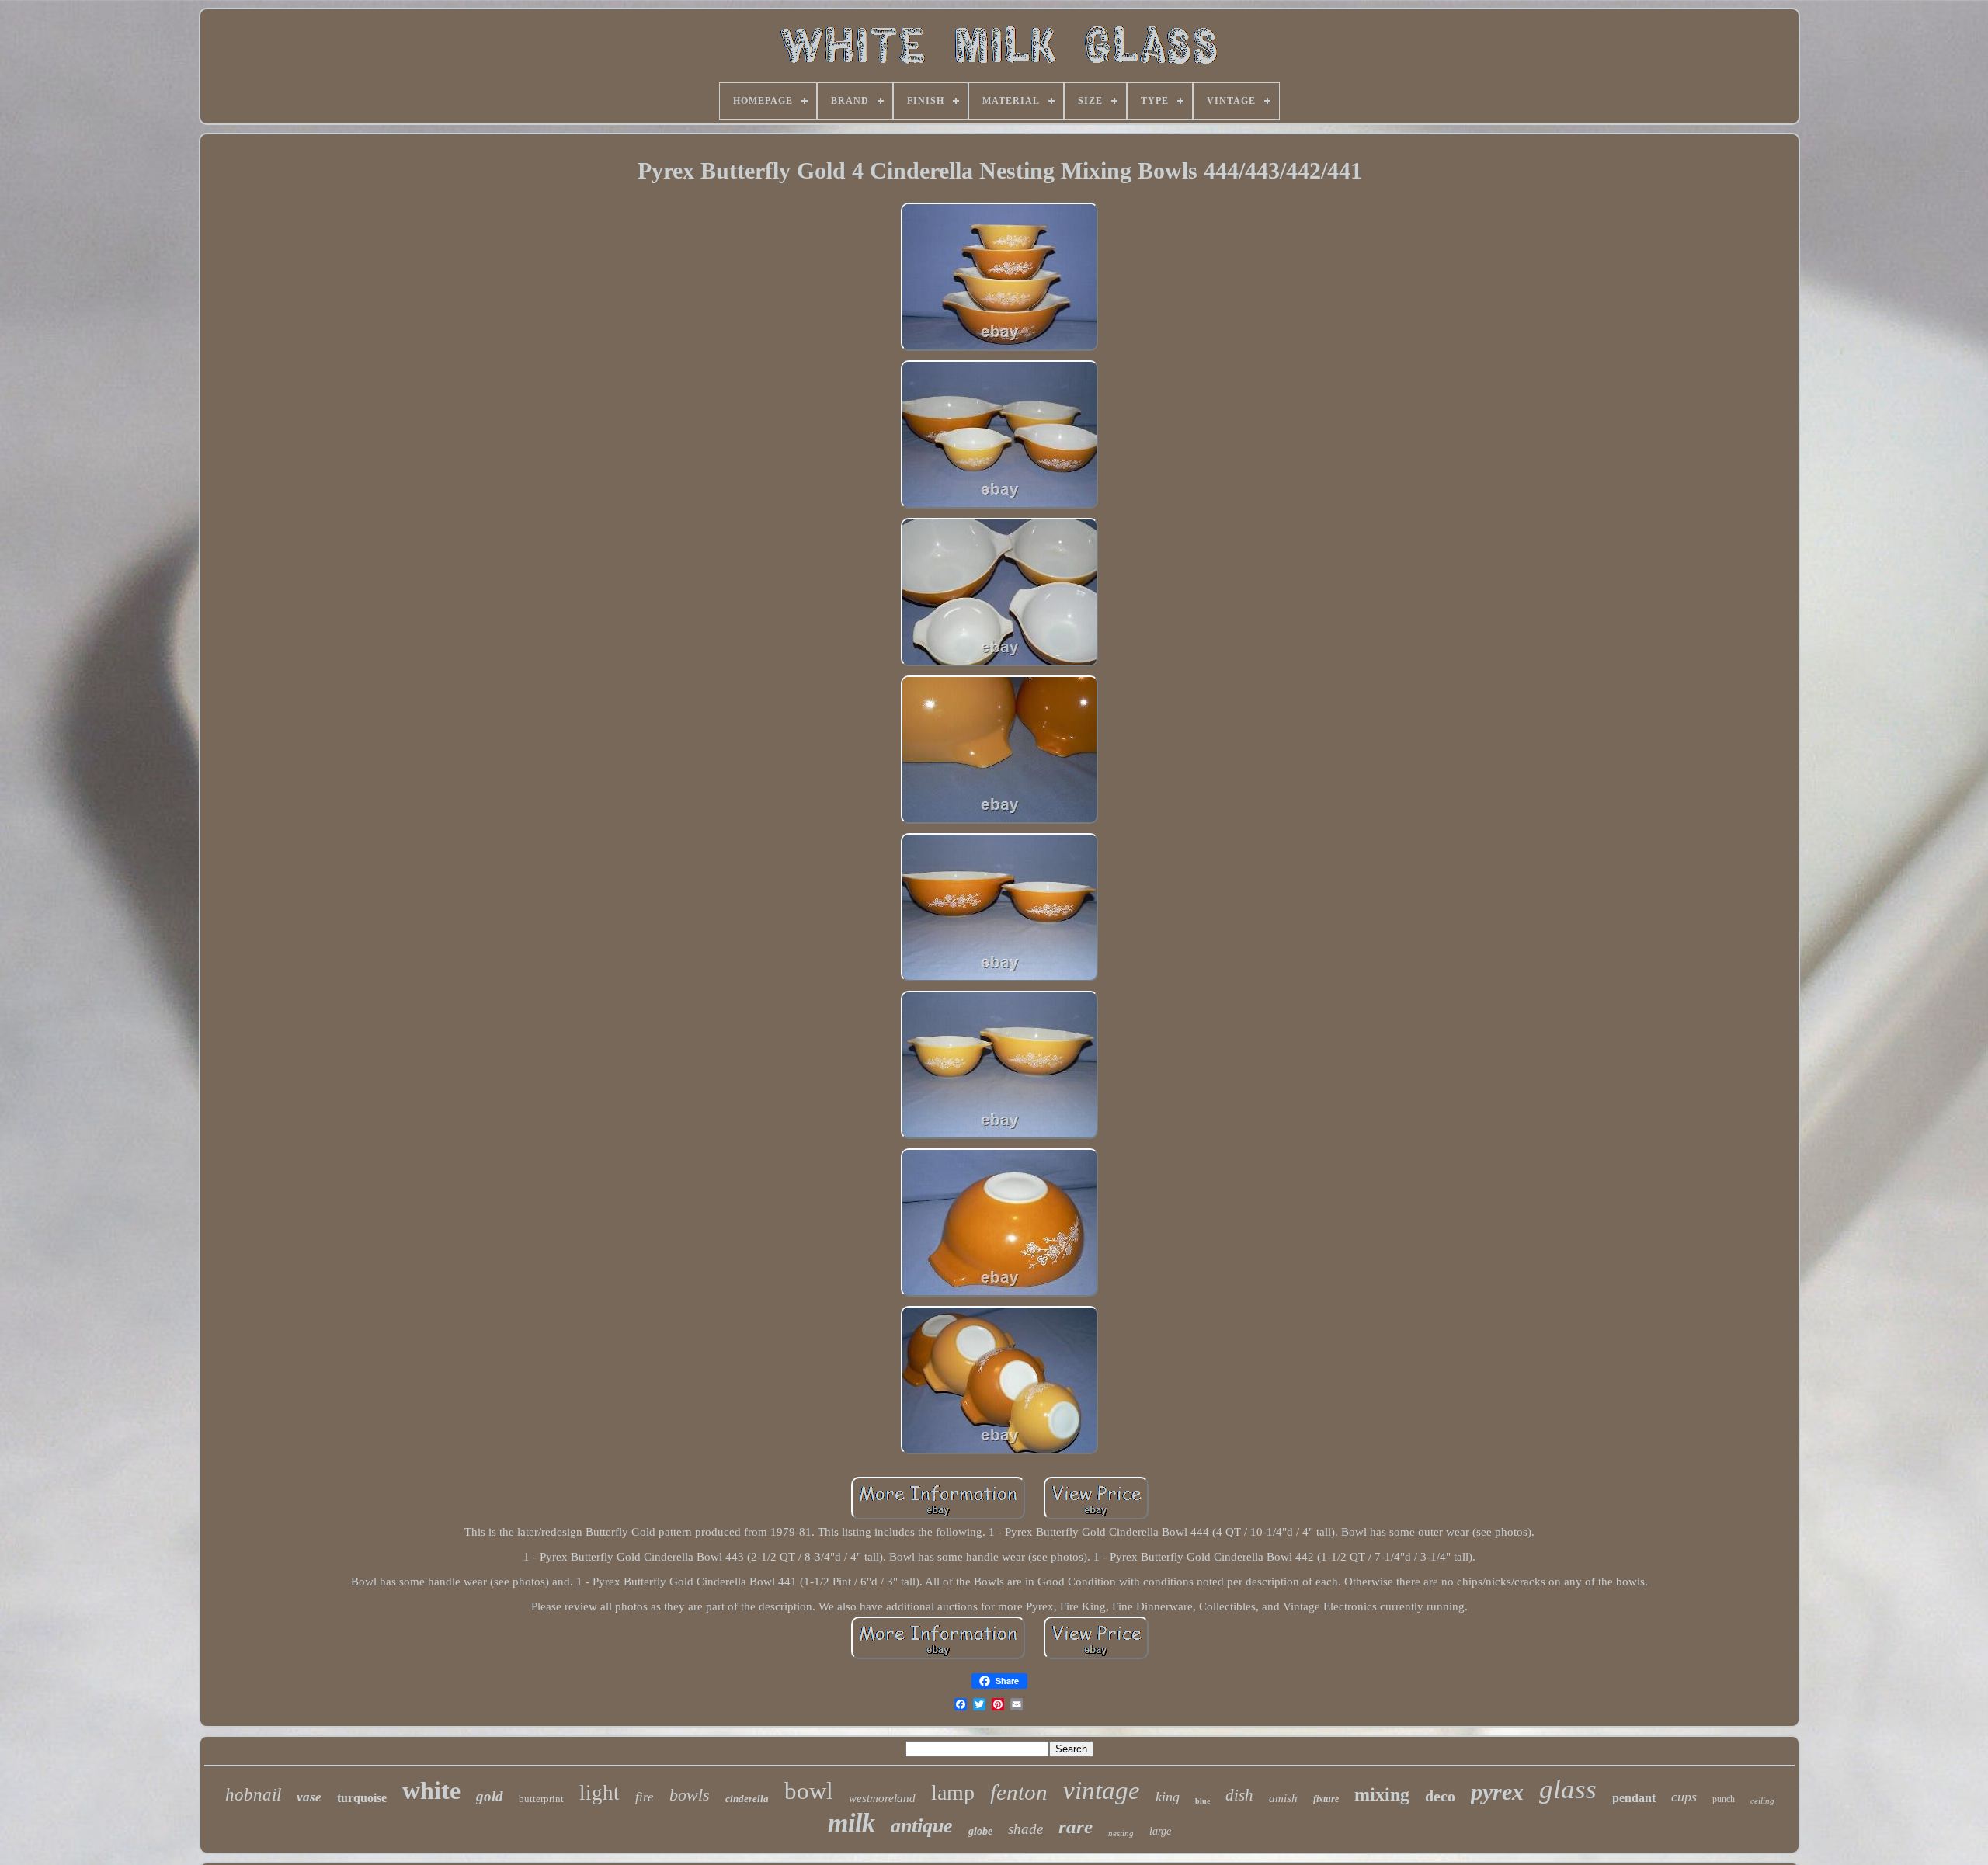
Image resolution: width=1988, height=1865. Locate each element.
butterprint (541, 1799)
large (1160, 1831)
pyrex (1497, 1792)
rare (1076, 1827)
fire (645, 1797)
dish (1239, 1795)
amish (1283, 1798)
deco (1440, 1796)
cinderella (747, 1799)
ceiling (1762, 1801)
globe (980, 1831)
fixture (1326, 1799)
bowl (809, 1791)
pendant (1634, 1798)
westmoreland (882, 1798)
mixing (1382, 1794)
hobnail (253, 1795)
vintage (1102, 1790)
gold (490, 1796)
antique (922, 1826)
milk (852, 1823)
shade (1025, 1829)
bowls (690, 1795)
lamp (953, 1792)
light (600, 1793)
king (1168, 1797)
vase (309, 1797)
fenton (1019, 1792)
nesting (1121, 1833)
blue (1203, 1801)
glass (1568, 1789)
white (431, 1790)
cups (1684, 1797)
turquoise (362, 1798)
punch (1724, 1799)
